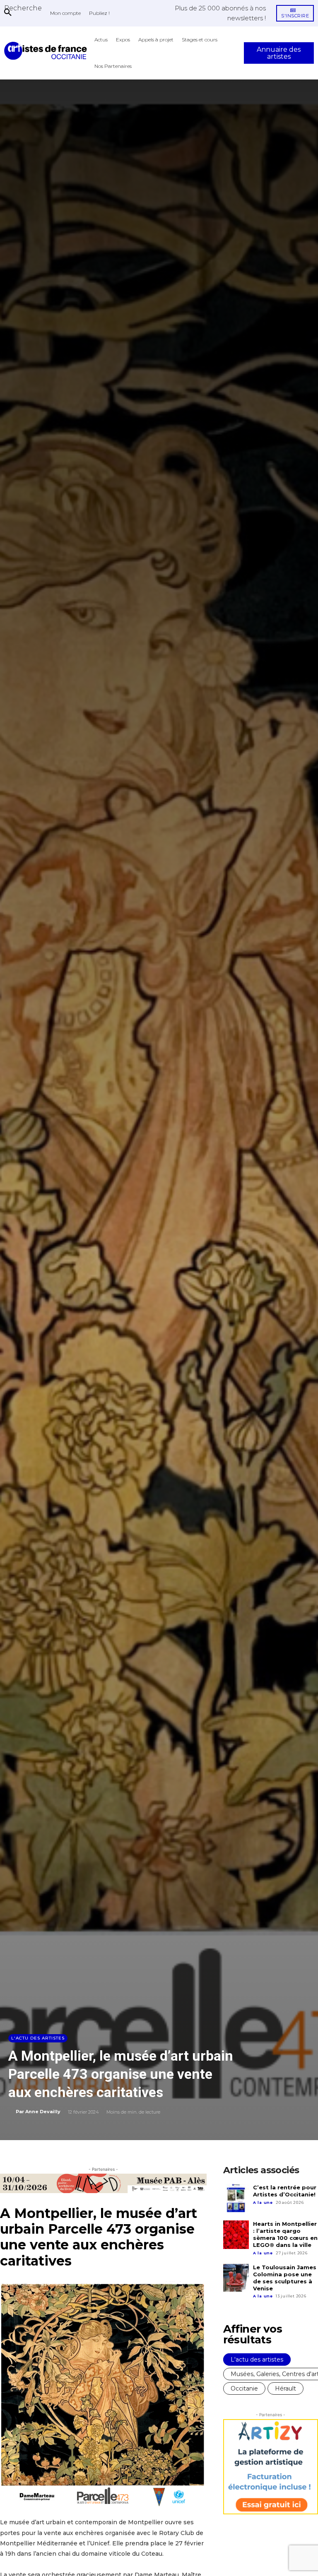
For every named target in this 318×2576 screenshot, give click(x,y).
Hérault (285, 2388)
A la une (263, 2202)
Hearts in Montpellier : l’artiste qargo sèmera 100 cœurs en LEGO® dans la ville (285, 2234)
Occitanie (244, 2388)
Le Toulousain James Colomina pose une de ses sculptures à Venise (285, 2278)
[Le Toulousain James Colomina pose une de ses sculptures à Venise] (236, 2278)
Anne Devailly (43, 2112)
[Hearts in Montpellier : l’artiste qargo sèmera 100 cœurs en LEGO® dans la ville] (236, 2234)
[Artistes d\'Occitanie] (47, 51)
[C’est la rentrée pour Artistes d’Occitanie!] (236, 2198)
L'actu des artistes (38, 2038)
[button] (23, 8)
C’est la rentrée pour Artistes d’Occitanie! (285, 2191)
